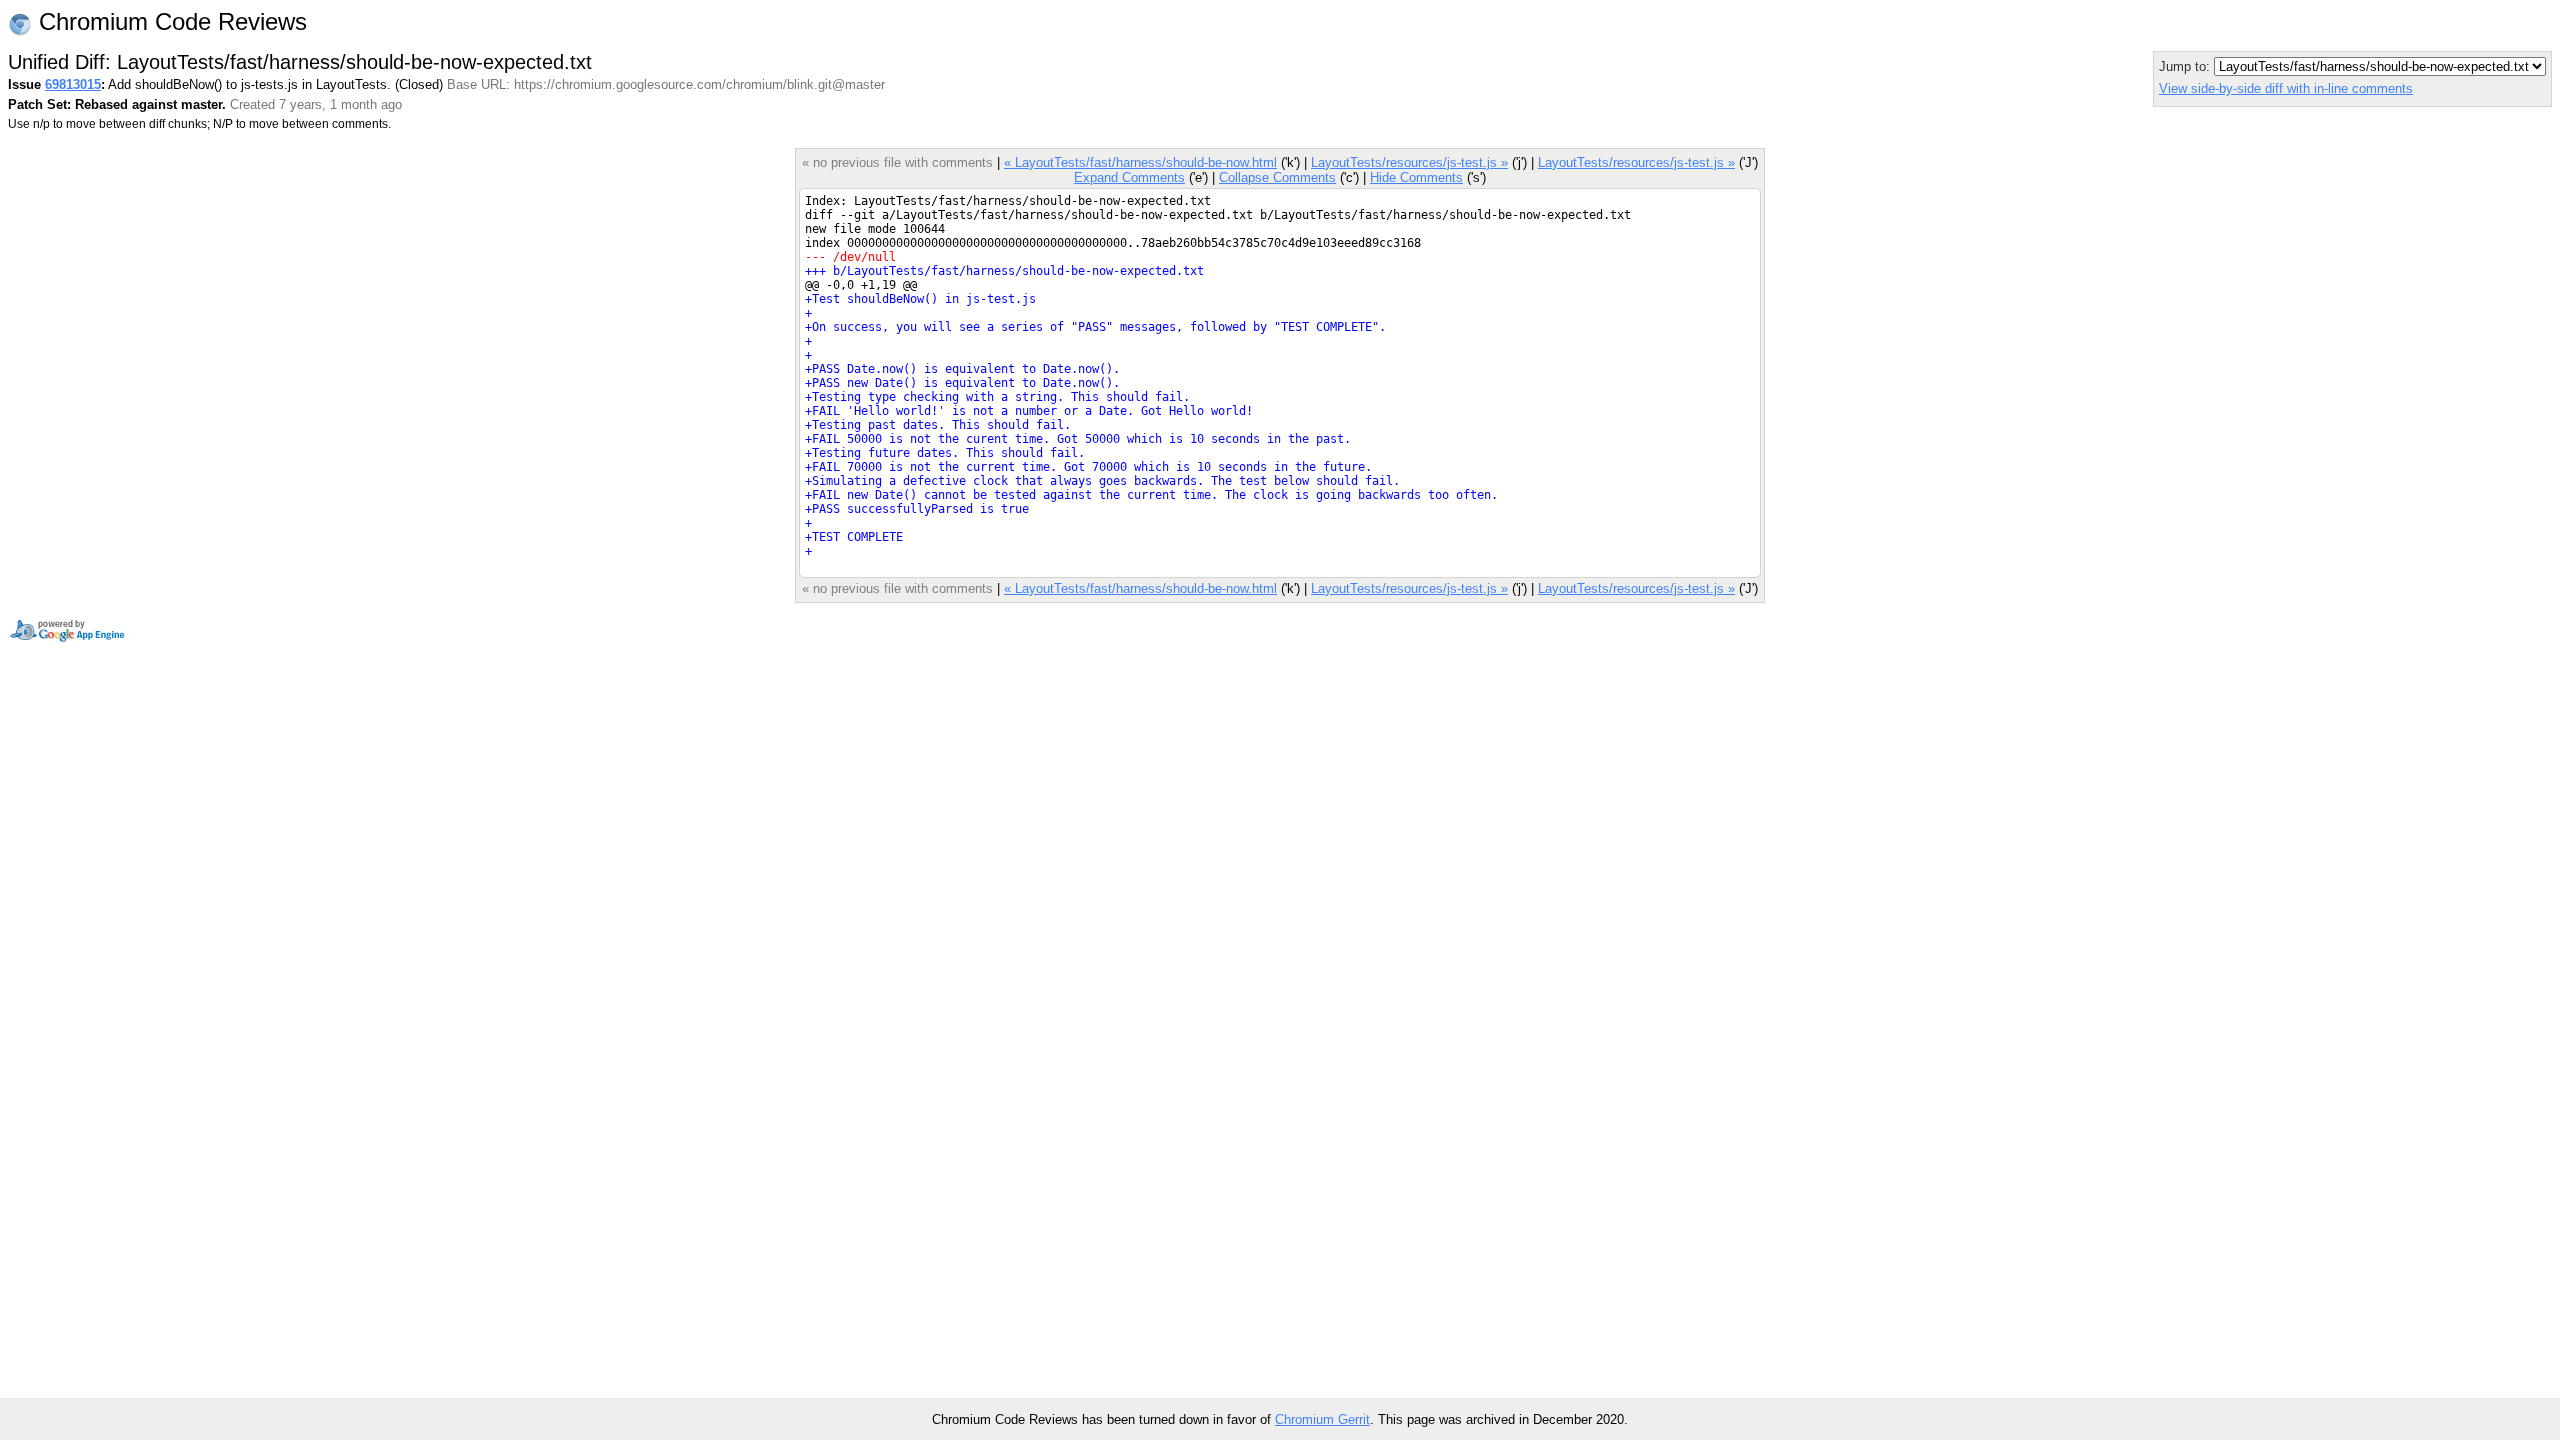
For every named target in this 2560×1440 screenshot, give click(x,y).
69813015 (73, 84)
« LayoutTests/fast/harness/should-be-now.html (1140, 162)
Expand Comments (1129, 177)
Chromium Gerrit (1322, 1419)
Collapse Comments (1277, 177)
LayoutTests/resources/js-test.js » (1409, 162)
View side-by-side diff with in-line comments (2286, 88)
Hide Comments (1416, 177)
